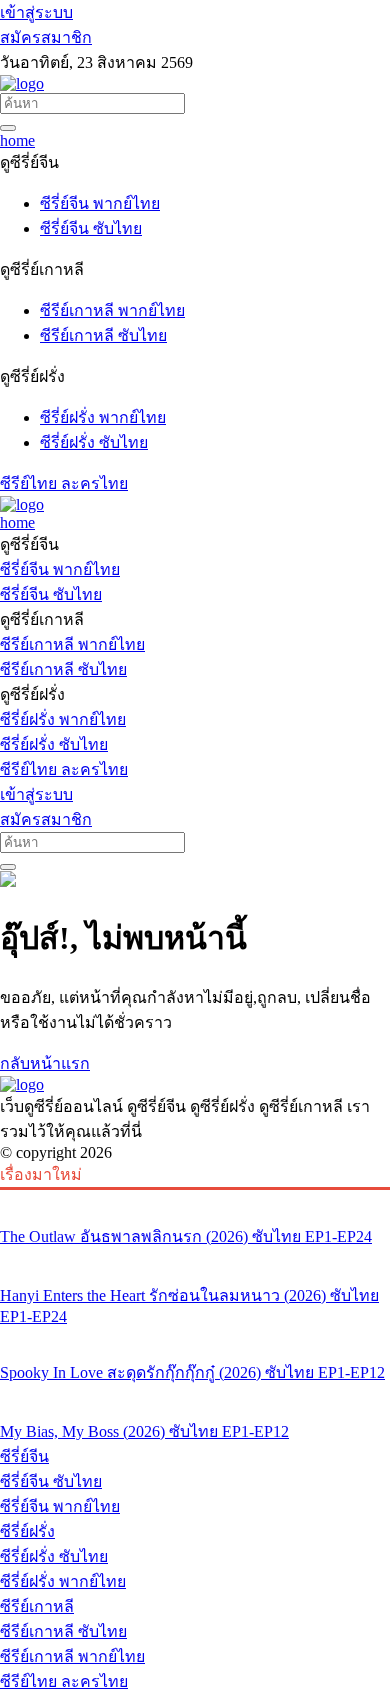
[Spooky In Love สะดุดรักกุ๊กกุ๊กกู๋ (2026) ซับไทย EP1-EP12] (195, 1335)
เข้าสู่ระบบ (36, 12)
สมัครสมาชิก (46, 37)
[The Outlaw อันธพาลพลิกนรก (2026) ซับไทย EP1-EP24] (195, 1199)
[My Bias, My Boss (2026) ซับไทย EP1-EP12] (195, 1394)
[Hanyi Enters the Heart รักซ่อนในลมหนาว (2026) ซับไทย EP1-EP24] (195, 1258)
